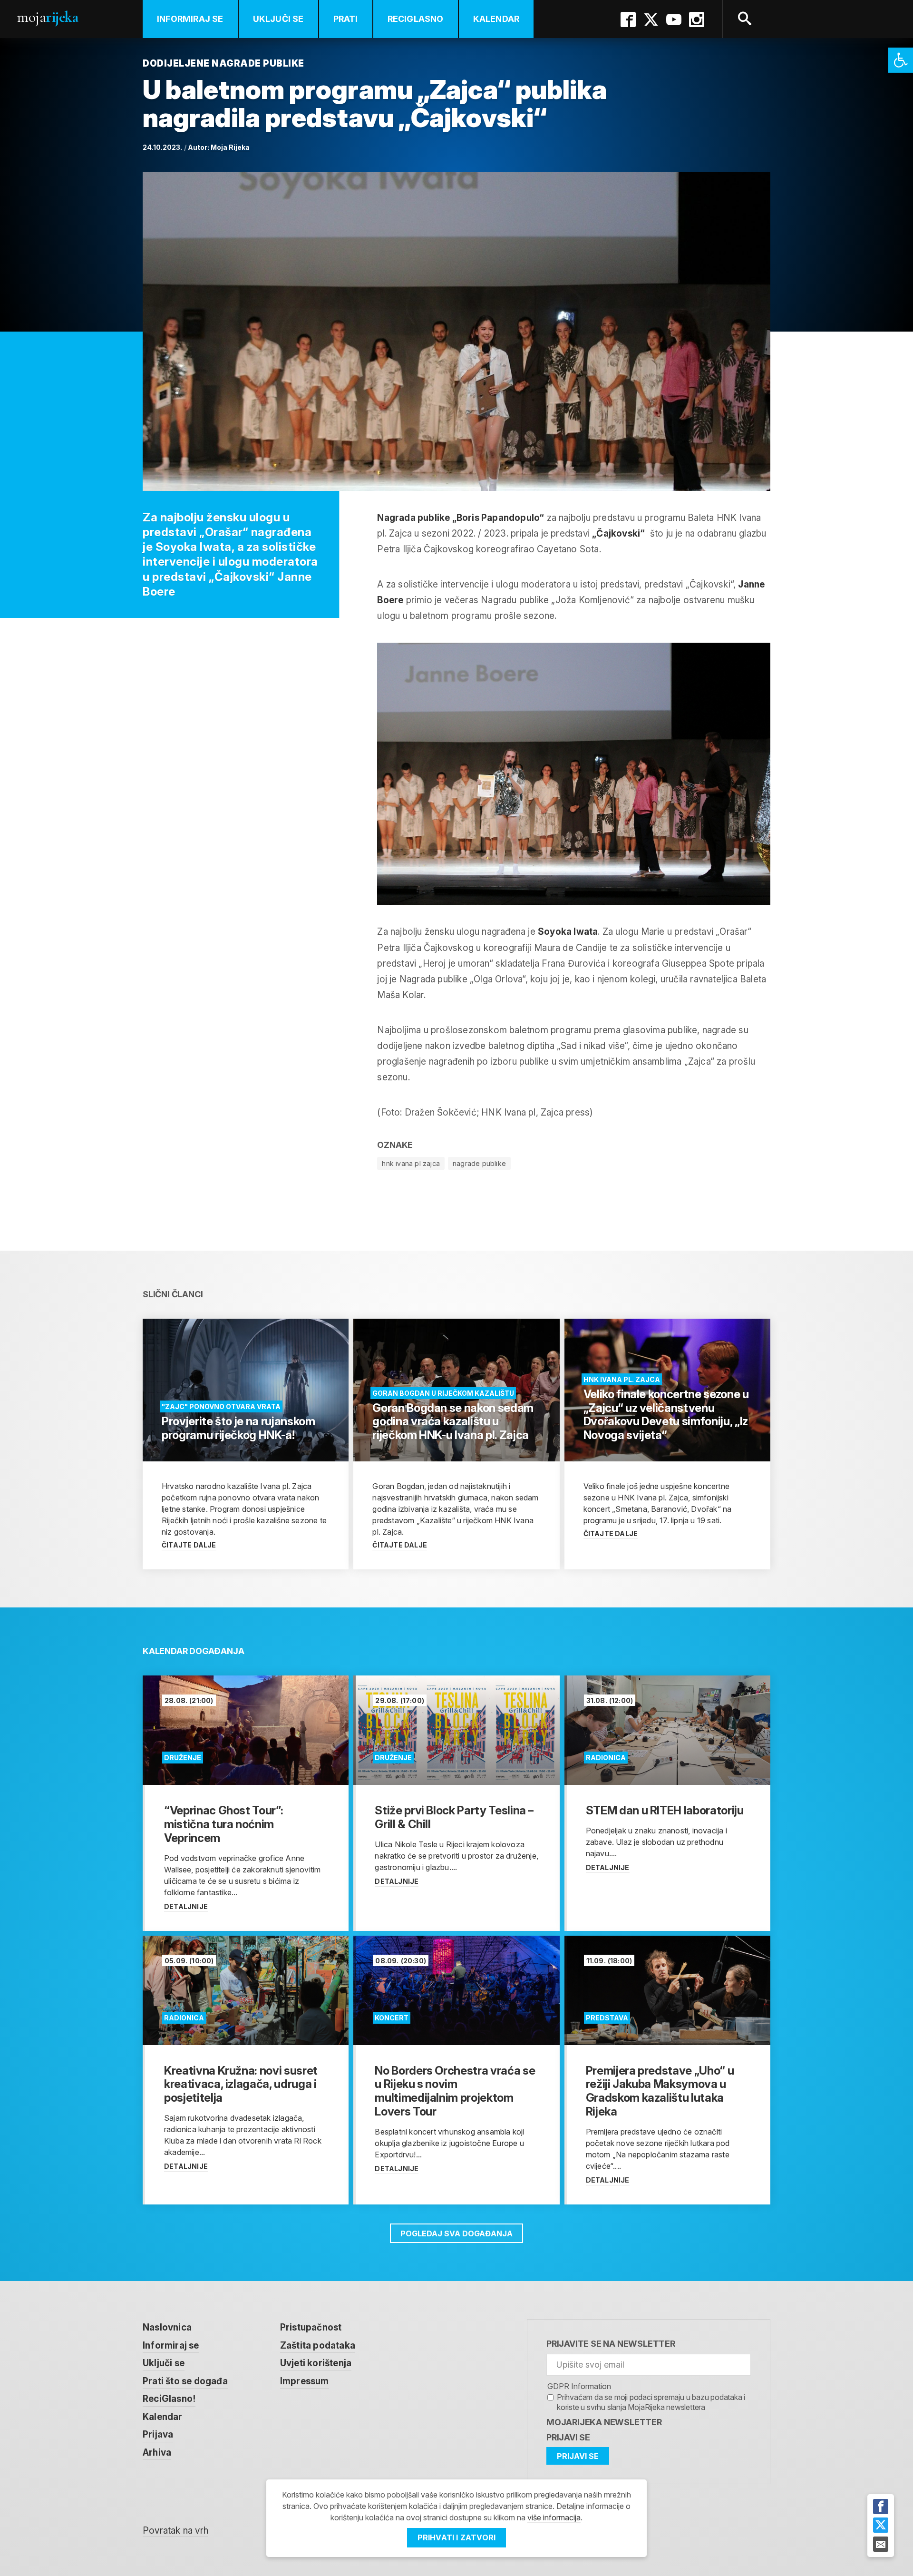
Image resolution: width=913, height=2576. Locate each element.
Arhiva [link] (157, 2453)
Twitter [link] (651, 20)
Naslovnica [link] (167, 2327)
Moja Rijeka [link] (230, 147)
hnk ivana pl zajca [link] (411, 1163)
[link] (901, 60)
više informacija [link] (554, 2517)
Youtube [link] (674, 20)
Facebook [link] (628, 20)
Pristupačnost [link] (311, 2327)
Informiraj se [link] (190, 19)
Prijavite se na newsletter (611, 2344)
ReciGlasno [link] (416, 19)
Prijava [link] (158, 2434)
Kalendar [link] (496, 19)
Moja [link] (48, 17)
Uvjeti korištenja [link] (316, 2363)
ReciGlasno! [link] (169, 2399)
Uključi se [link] (278, 19)
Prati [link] (346, 19)
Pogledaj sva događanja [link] (456, 2233)
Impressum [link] (305, 2381)
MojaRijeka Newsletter (604, 2422)
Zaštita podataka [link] (318, 2346)
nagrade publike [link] (479, 1163)
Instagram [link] (697, 20)
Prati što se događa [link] (185, 2381)
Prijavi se (568, 2437)
